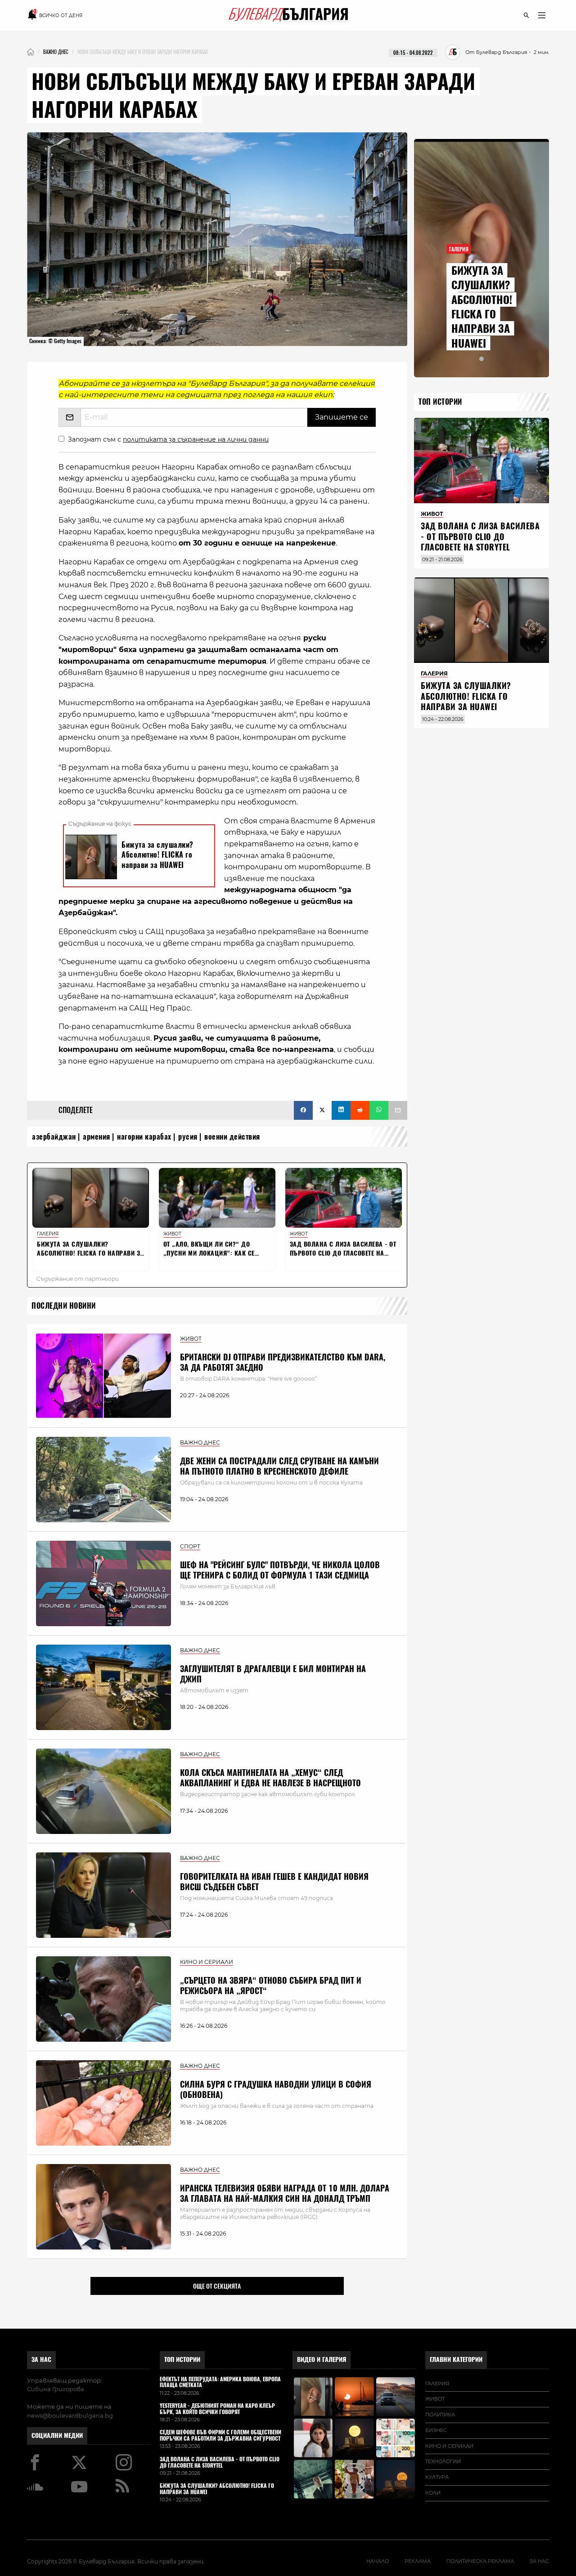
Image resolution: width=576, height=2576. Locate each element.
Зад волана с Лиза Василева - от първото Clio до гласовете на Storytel (480, 537)
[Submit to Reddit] (360, 1110)
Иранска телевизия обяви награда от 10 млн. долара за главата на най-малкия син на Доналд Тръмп (285, 2193)
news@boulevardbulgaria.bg (70, 2415)
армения (97, 1137)
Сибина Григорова (56, 2389)
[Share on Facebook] (303, 1110)
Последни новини (64, 1306)
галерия (437, 2384)
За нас (41, 2359)
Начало (378, 2561)
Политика (440, 2415)
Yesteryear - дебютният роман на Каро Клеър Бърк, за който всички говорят (217, 2409)
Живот (435, 2399)
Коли (433, 2493)
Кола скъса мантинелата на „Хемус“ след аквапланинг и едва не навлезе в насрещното (270, 1778)
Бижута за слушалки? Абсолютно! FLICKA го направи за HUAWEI (482, 307)
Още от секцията (217, 2286)
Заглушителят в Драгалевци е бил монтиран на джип (273, 1674)
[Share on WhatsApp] (379, 1110)
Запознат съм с (168, 439)
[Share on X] (322, 1110)
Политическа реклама (480, 2561)
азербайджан (54, 1137)
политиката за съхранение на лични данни (196, 439)
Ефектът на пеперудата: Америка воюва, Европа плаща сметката (220, 2383)
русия (188, 1137)
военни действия (232, 1137)
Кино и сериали (449, 2446)
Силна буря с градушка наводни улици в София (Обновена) (276, 2089)
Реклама (418, 2561)
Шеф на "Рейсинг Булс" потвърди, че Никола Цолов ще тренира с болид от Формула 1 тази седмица (280, 1570)
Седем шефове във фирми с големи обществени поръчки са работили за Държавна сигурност (220, 2436)
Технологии (443, 2461)
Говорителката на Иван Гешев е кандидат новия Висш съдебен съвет (274, 1882)
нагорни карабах (144, 1137)
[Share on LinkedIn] (341, 1110)
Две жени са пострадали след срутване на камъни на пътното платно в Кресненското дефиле (279, 1466)
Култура (437, 2477)
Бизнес (436, 2430)
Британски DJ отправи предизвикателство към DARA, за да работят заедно (283, 1362)
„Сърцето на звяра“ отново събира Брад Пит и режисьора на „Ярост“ (271, 1986)
